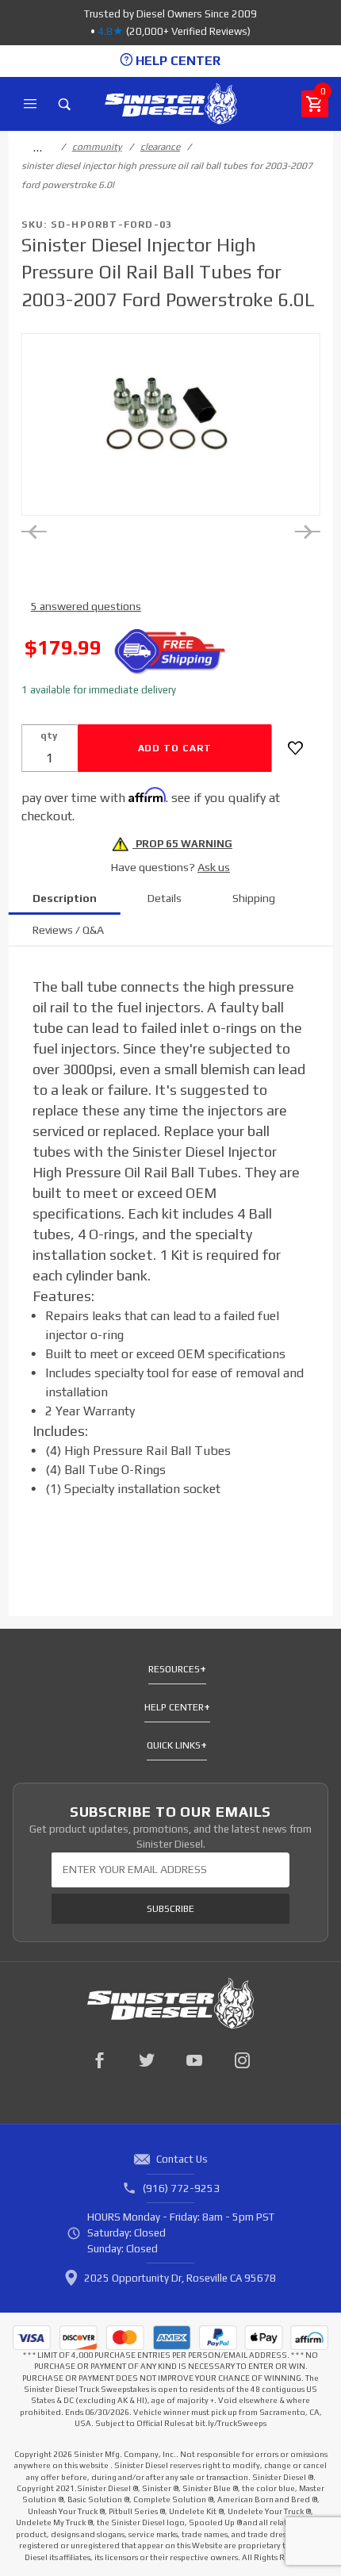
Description (65, 898)
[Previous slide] (34, 532)
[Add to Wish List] (295, 748)
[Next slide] (307, 532)
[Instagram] (242, 2060)
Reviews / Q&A (68, 930)
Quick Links (174, 1745)
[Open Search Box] (65, 104)
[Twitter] (147, 2060)
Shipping (254, 898)
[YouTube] (194, 2060)
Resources (174, 1669)
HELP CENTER (176, 61)
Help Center (174, 1707)
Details (165, 898)
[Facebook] (99, 2060)
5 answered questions (86, 606)
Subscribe (170, 1909)
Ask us (214, 867)
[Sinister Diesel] (171, 103)
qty (49, 735)
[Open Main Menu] (30, 104)
